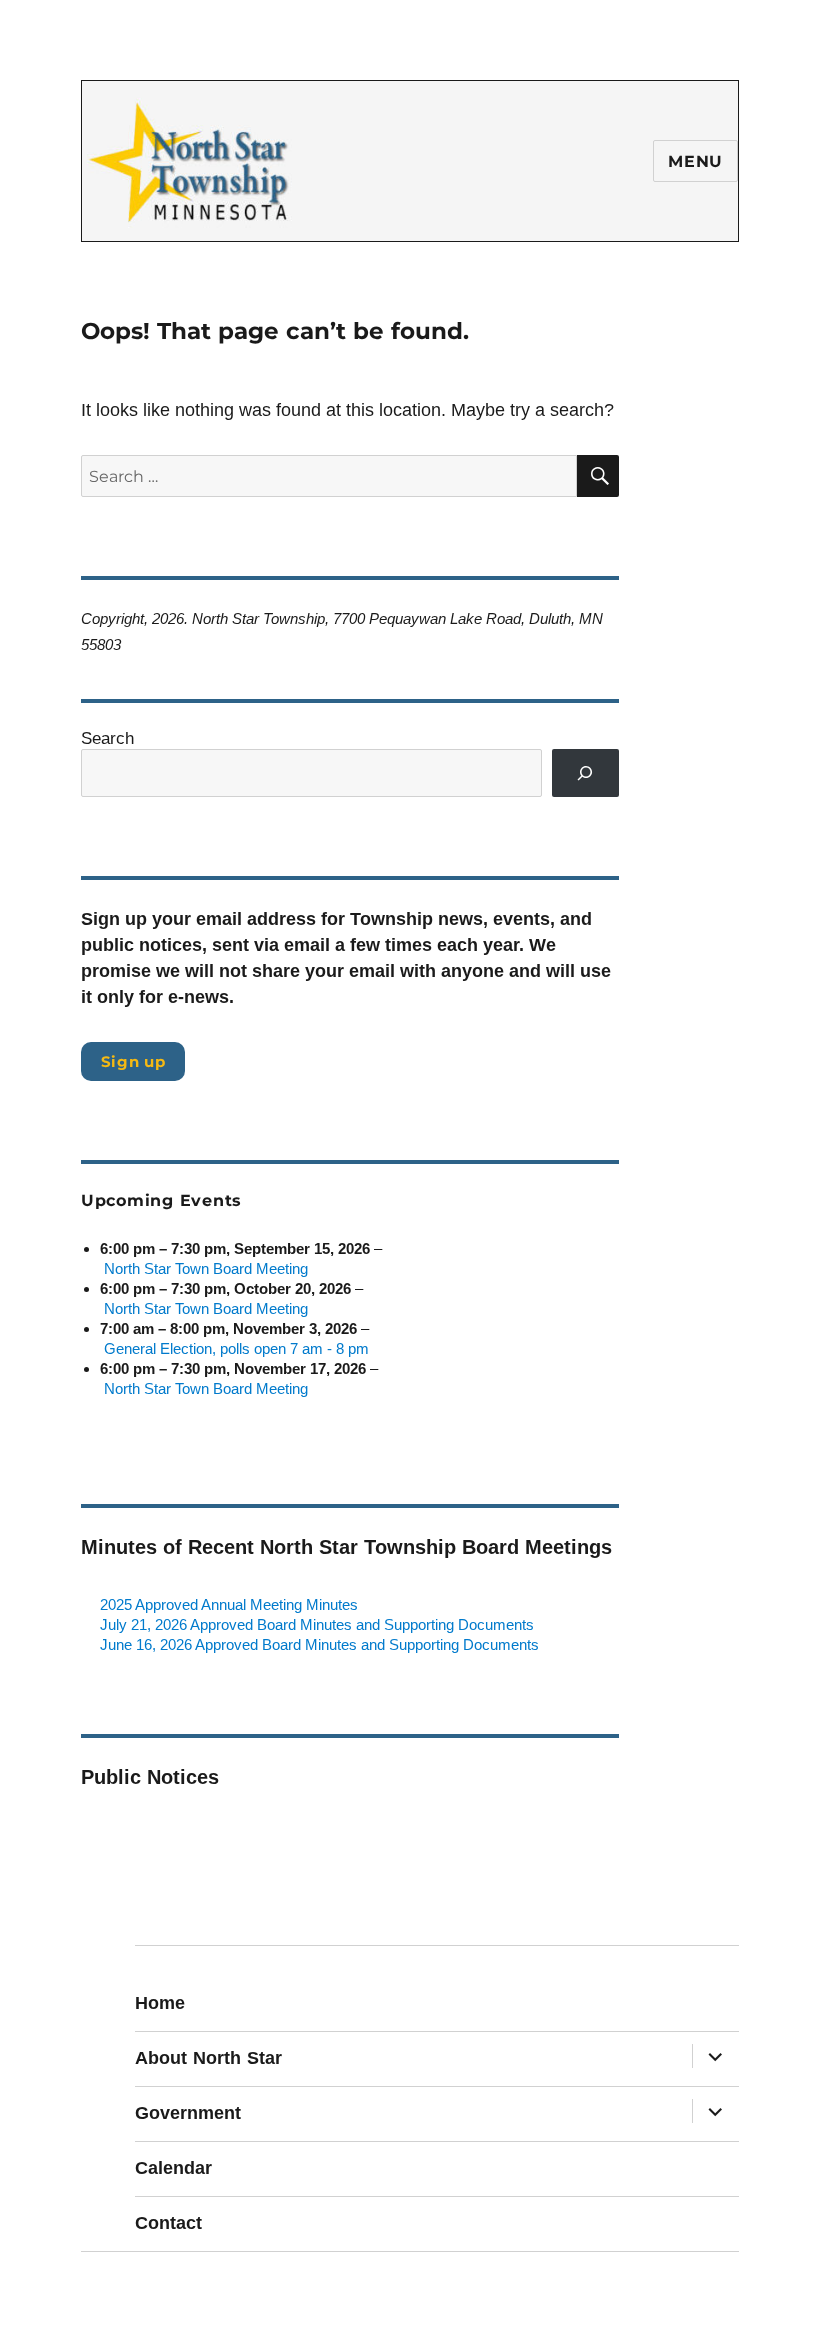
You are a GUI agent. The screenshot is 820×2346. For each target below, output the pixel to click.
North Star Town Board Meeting (206, 1268)
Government (188, 2113)
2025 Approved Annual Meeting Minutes (229, 1604)
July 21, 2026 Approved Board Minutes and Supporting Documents (317, 1624)
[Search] (586, 773)
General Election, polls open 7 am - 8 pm (236, 1348)
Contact (168, 2223)
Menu (695, 161)
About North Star (208, 2058)
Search (107, 738)
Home (160, 2003)
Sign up (133, 1061)
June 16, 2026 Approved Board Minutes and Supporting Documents (319, 1644)
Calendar (173, 2168)
